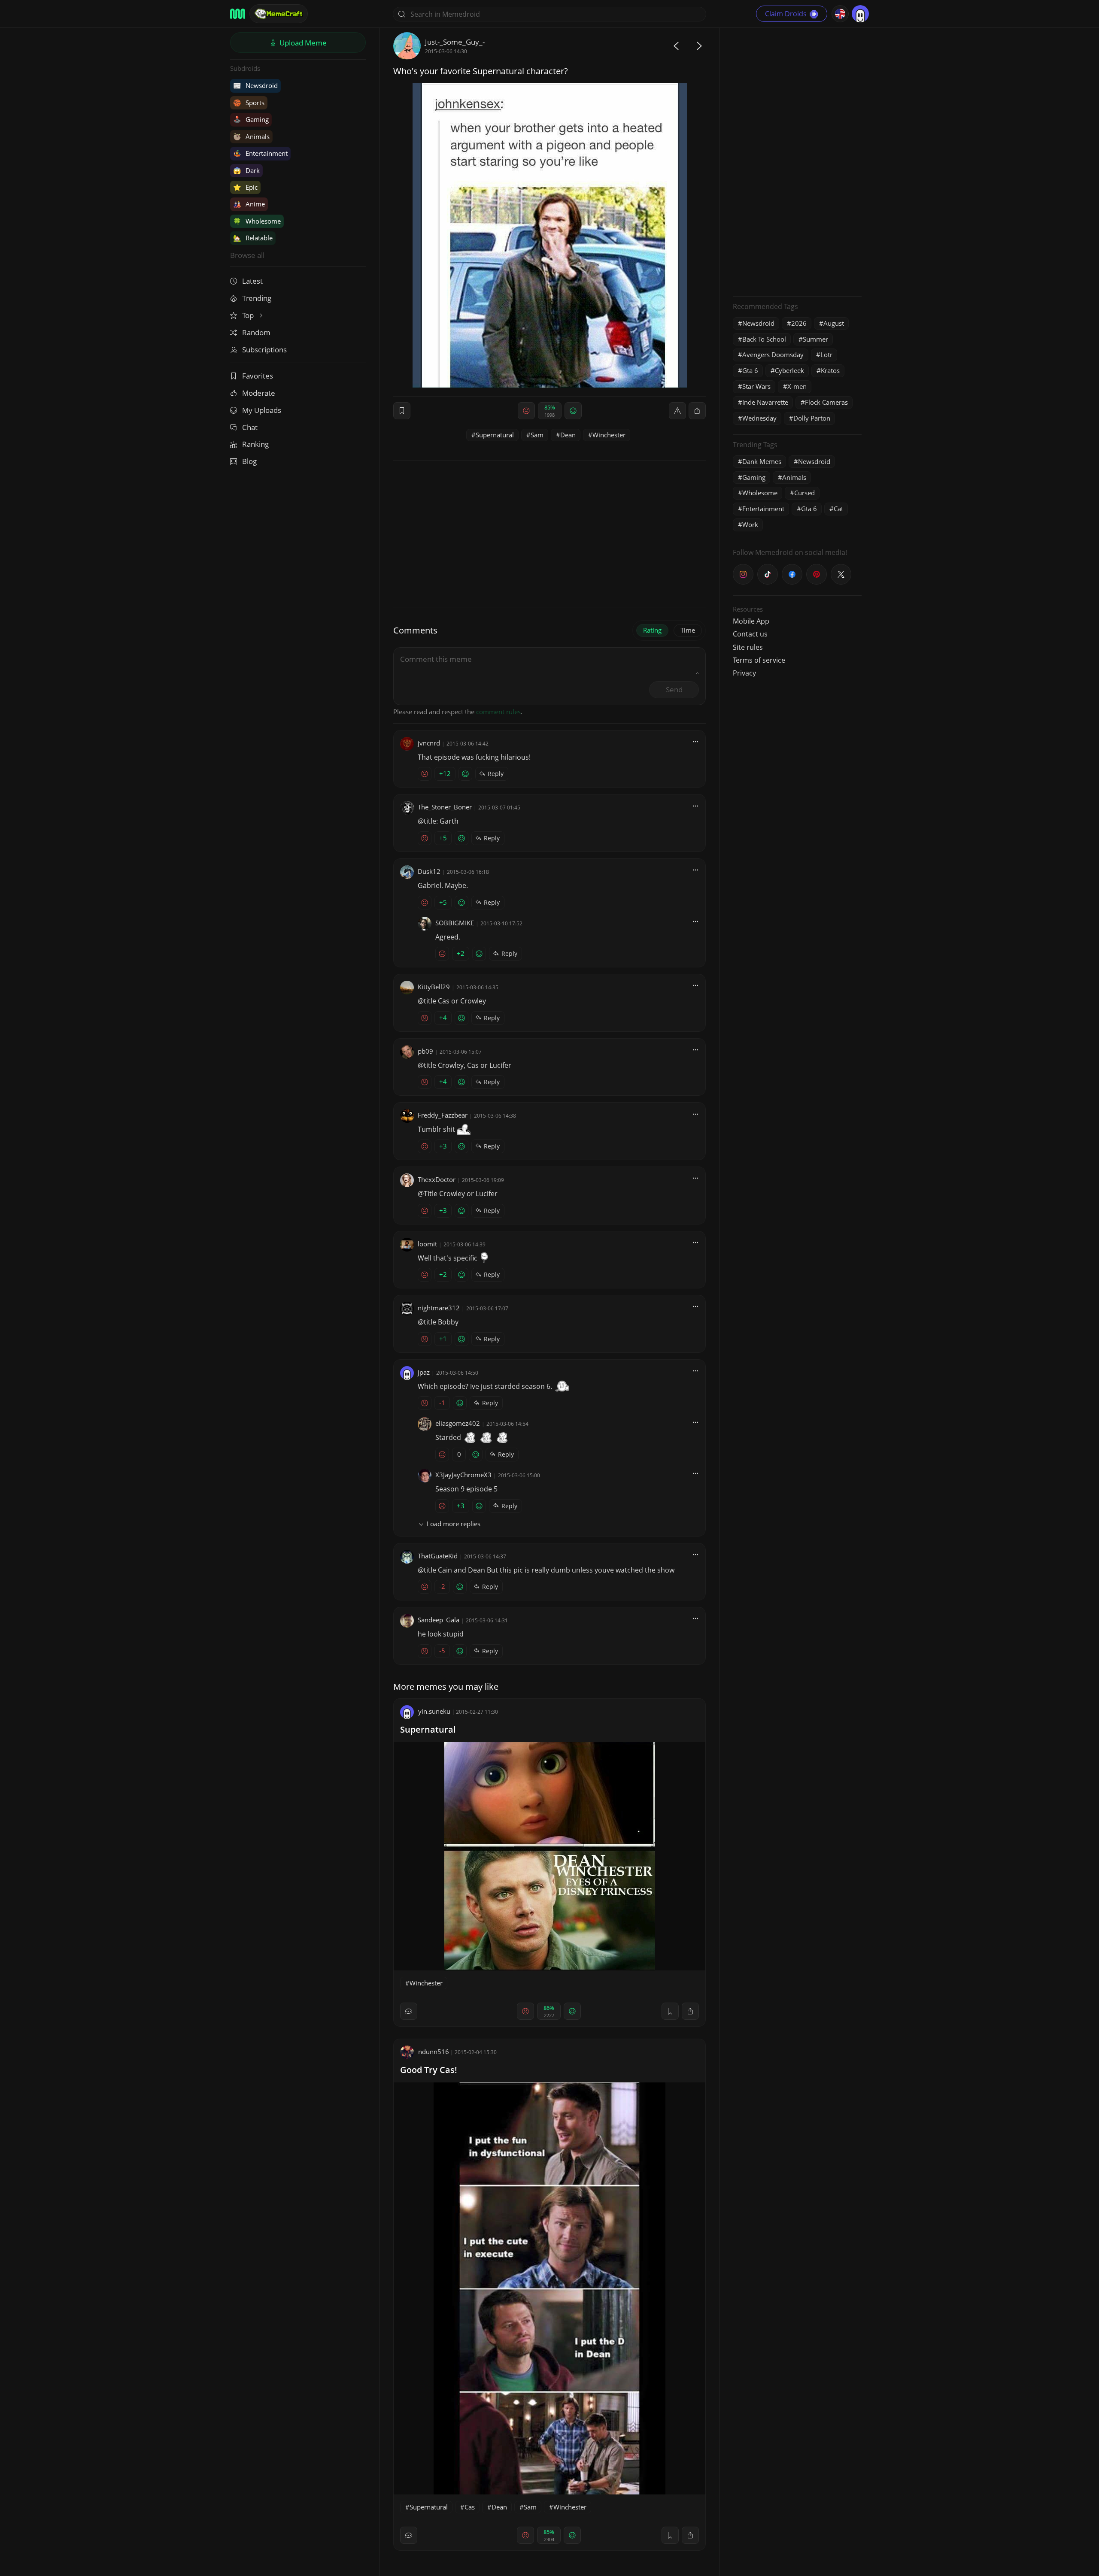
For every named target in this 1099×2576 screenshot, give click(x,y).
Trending (257, 298)
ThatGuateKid (438, 1556)
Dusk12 (429, 871)
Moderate (259, 393)
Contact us (750, 634)
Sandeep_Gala (439, 1620)
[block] (697, 411)
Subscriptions (264, 350)
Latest (252, 281)
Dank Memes (762, 461)
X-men (797, 386)
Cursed (805, 493)
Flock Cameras (826, 402)
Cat (838, 509)
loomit (427, 1244)
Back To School (764, 339)
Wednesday (759, 418)
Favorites (258, 376)
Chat (250, 427)
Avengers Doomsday (773, 355)
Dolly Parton (812, 418)
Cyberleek (789, 370)
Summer (815, 339)
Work (750, 524)
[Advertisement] (797, 161)
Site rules (748, 647)
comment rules (498, 712)
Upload (302, 43)
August (834, 323)
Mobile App (751, 621)
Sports (249, 103)
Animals (251, 136)
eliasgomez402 (458, 1423)
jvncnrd (429, 743)
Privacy (744, 673)
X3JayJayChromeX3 (463, 1475)
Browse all (247, 255)
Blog (249, 461)
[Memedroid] (238, 14)
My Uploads (262, 410)
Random (256, 332)
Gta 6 (750, 370)
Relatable (253, 238)
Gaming (251, 119)
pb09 (425, 1051)
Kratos (830, 370)
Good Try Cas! (429, 2070)
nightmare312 (439, 1308)
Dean (568, 435)
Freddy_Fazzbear (443, 1115)
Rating (652, 630)
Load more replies (454, 1524)
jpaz (424, 1372)
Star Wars (756, 386)
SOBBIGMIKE (455, 923)
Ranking (255, 444)
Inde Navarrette (765, 402)
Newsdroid (255, 85)
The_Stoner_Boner (445, 807)
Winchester (609, 435)
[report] (677, 411)
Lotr (826, 355)
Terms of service (759, 660)
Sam (537, 435)
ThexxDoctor (437, 1179)
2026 (799, 323)
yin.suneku (434, 1711)
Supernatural (495, 435)
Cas (470, 2507)
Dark (246, 170)
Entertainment (260, 153)
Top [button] (249, 315)
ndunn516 (434, 2052)
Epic (245, 187)
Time (688, 630)
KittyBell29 (434, 987)
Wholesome (257, 221)
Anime (249, 204)
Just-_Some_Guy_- (455, 42)
